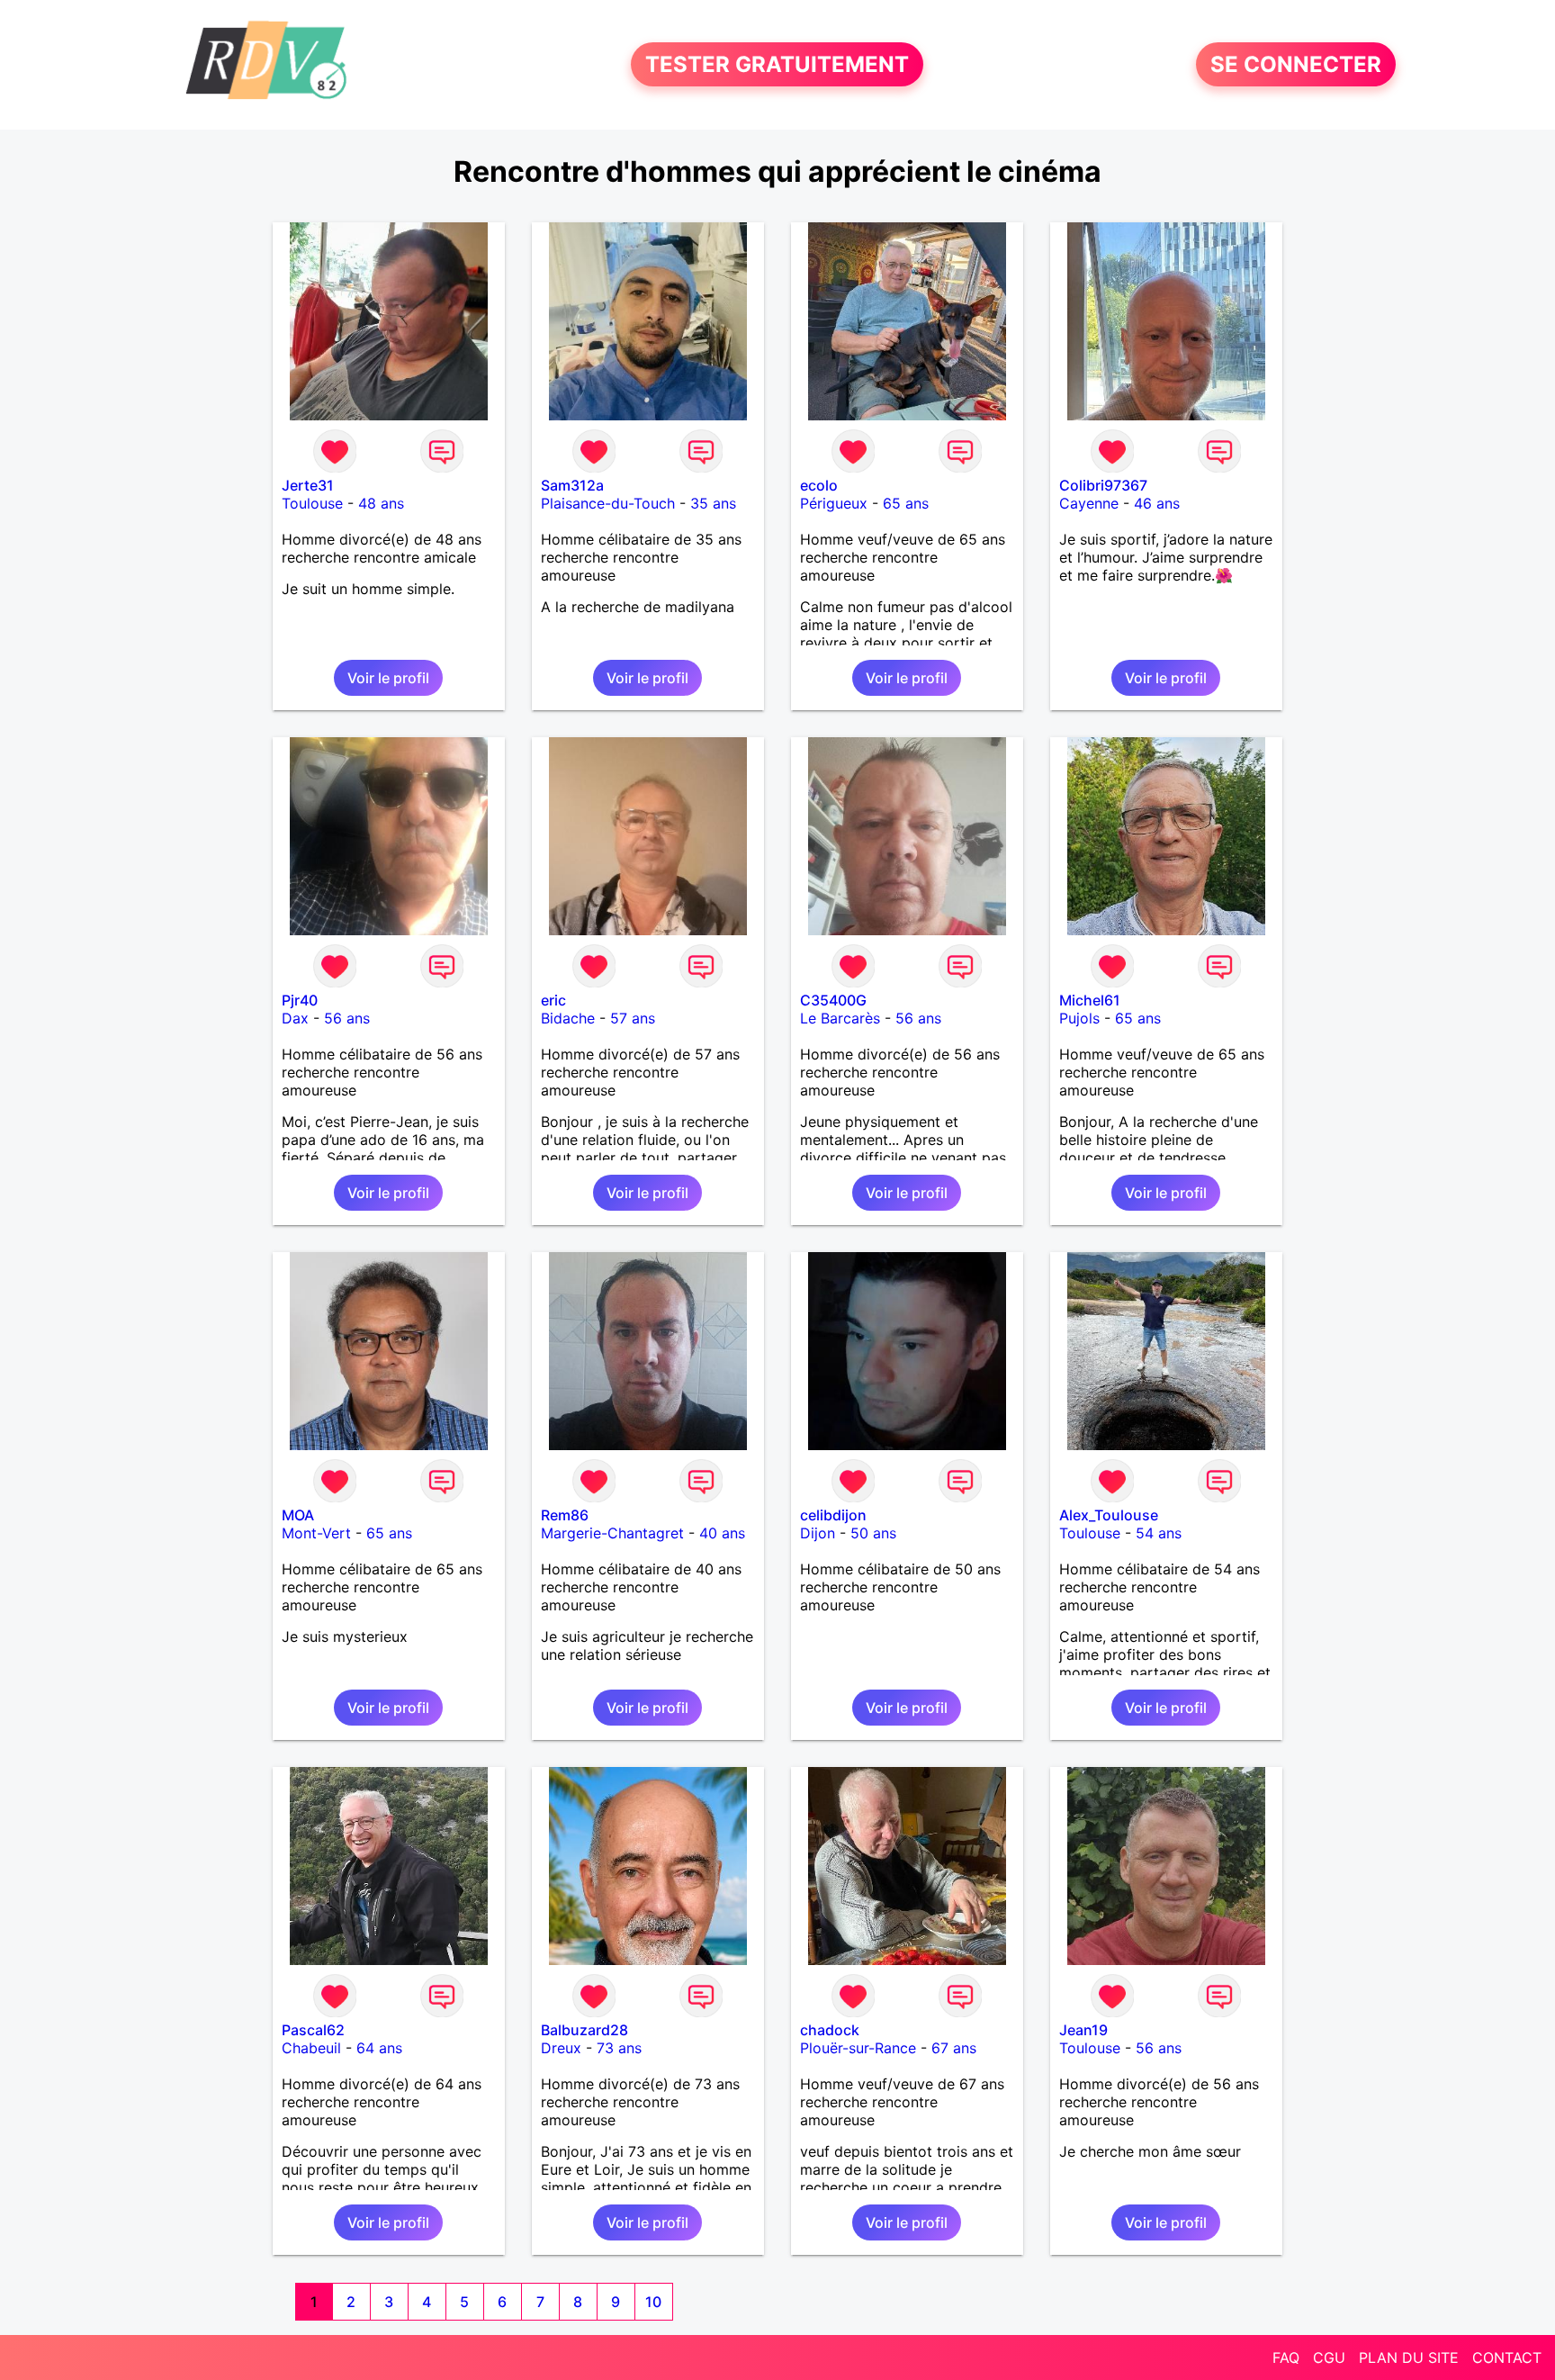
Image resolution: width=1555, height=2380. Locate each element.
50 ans (873, 1533)
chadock (830, 2030)
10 (653, 2302)
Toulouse (312, 503)
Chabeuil (311, 2048)
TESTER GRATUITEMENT (777, 64)
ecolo (819, 485)
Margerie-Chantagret (612, 1533)
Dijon (818, 1533)
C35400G (833, 1000)
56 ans (347, 1018)
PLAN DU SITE (1409, 2357)
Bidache (568, 1018)
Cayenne (1089, 503)
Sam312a (572, 485)
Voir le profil (388, 678)
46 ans (1157, 503)
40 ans (722, 1533)
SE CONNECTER (1296, 64)
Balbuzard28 (584, 2030)
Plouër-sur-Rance (858, 2048)
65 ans (906, 503)
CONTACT (1507, 2357)
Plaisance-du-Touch (608, 503)
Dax (295, 1018)
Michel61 (1090, 1000)
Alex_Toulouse (1109, 1515)
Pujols (1079, 1018)
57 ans (633, 1018)
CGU (1329, 2357)
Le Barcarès (840, 1018)
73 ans (619, 2048)
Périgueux (834, 503)
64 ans (379, 2048)
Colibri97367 (1103, 485)
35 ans (713, 503)
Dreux (561, 2048)
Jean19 (1083, 2030)
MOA (298, 1515)
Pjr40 (300, 1000)
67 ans (954, 2048)
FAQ (1286, 2357)
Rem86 (565, 1515)
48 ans (381, 503)
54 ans (1159, 1533)
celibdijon (833, 1515)
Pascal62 (313, 2030)
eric (553, 1000)
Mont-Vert (316, 1533)
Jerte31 (308, 485)
